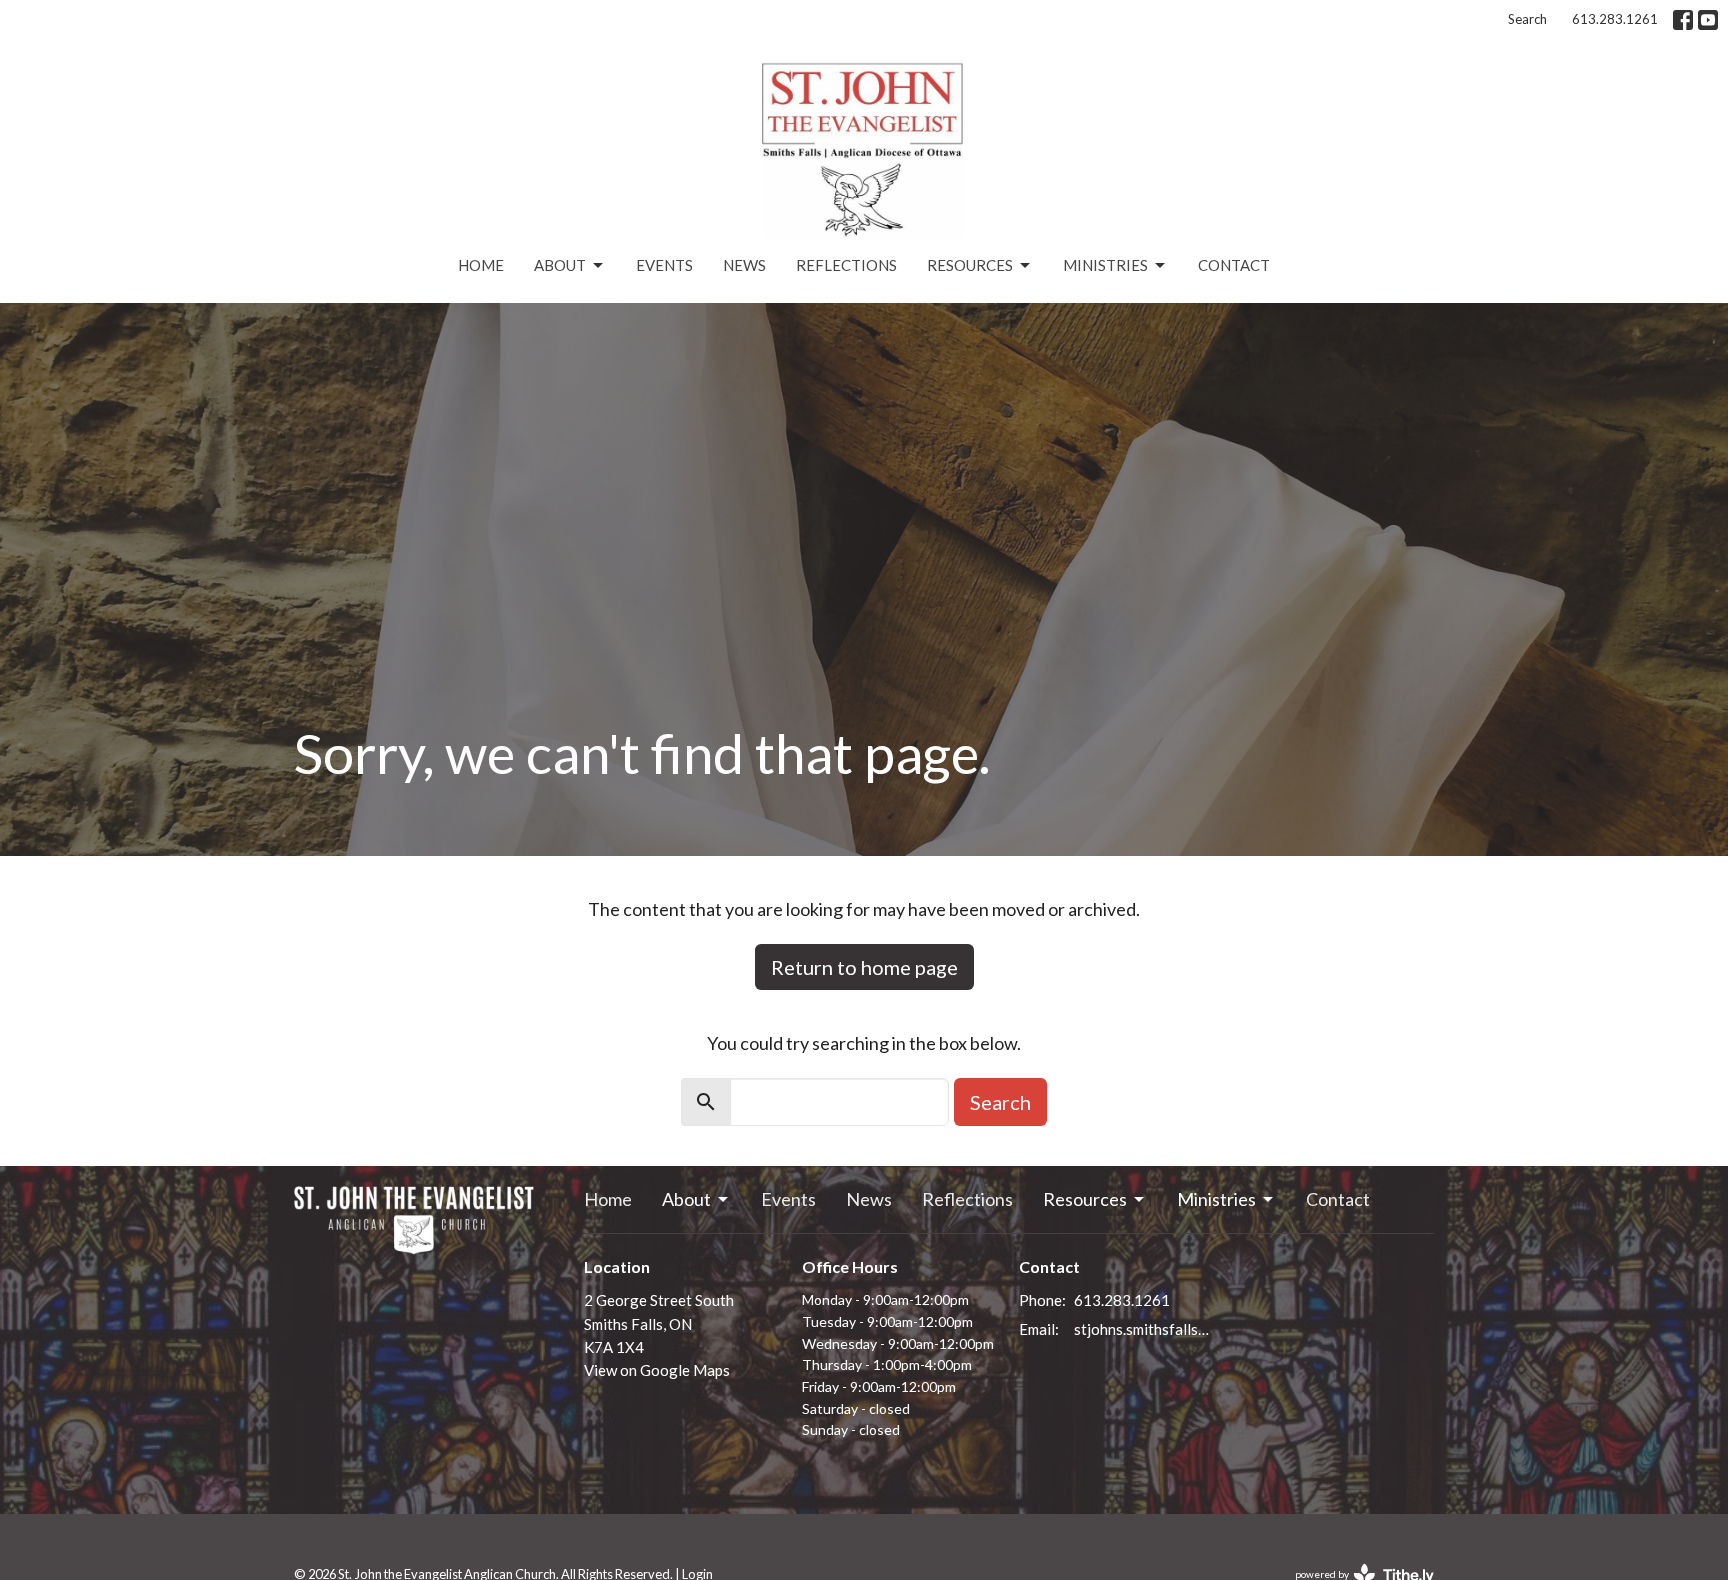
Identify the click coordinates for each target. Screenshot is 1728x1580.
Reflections (846, 265)
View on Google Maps (657, 1370)
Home (481, 265)
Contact (1234, 265)
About (560, 265)
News (744, 265)
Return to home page (864, 967)
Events (664, 265)
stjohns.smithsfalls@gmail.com (1145, 1329)
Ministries (1105, 265)
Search (1527, 19)
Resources (970, 265)
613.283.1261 (1615, 19)
